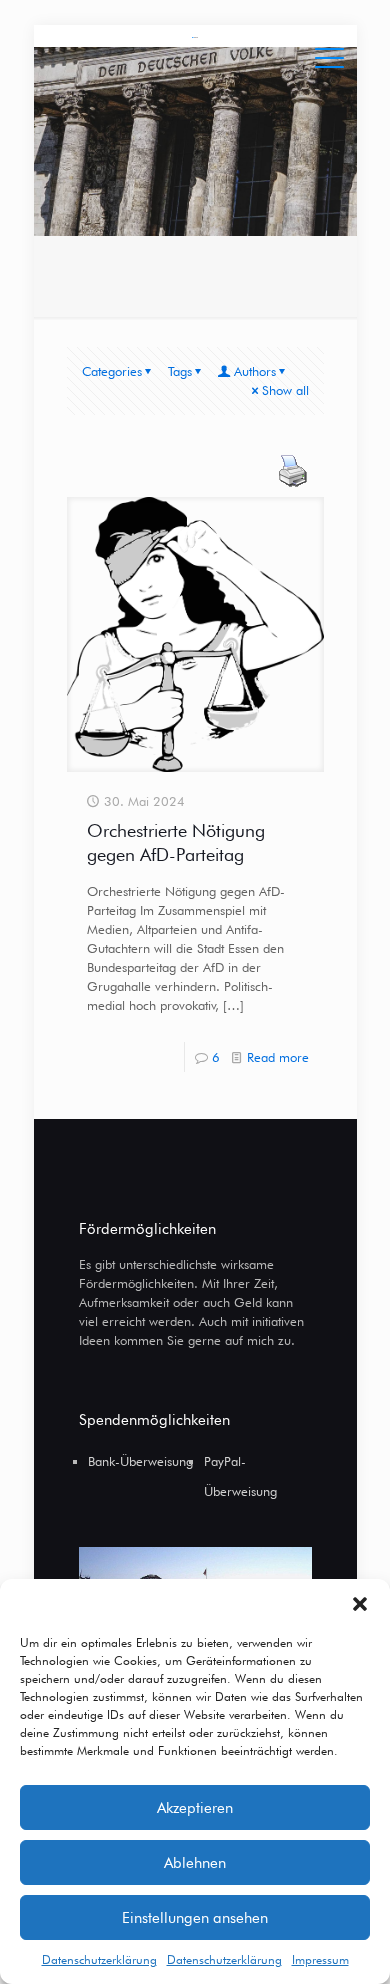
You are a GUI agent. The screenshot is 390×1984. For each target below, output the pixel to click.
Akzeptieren (195, 1808)
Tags (180, 371)
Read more (278, 1057)
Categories (112, 371)
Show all (285, 390)
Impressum (320, 1959)
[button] (360, 1604)
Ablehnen (195, 1863)
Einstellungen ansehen (195, 1918)
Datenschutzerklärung (99, 1959)
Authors (255, 371)
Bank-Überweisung (140, 1461)
